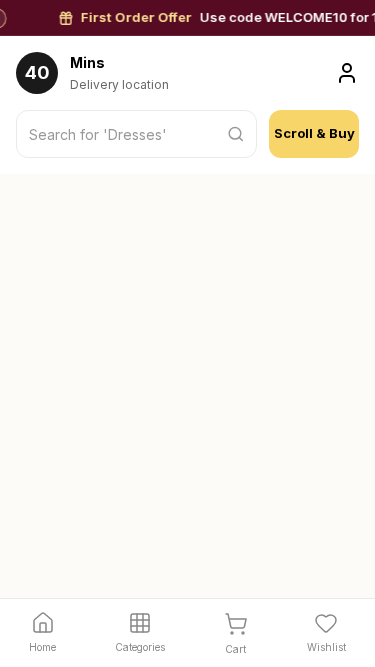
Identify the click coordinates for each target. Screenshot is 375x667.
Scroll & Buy (314, 133)
